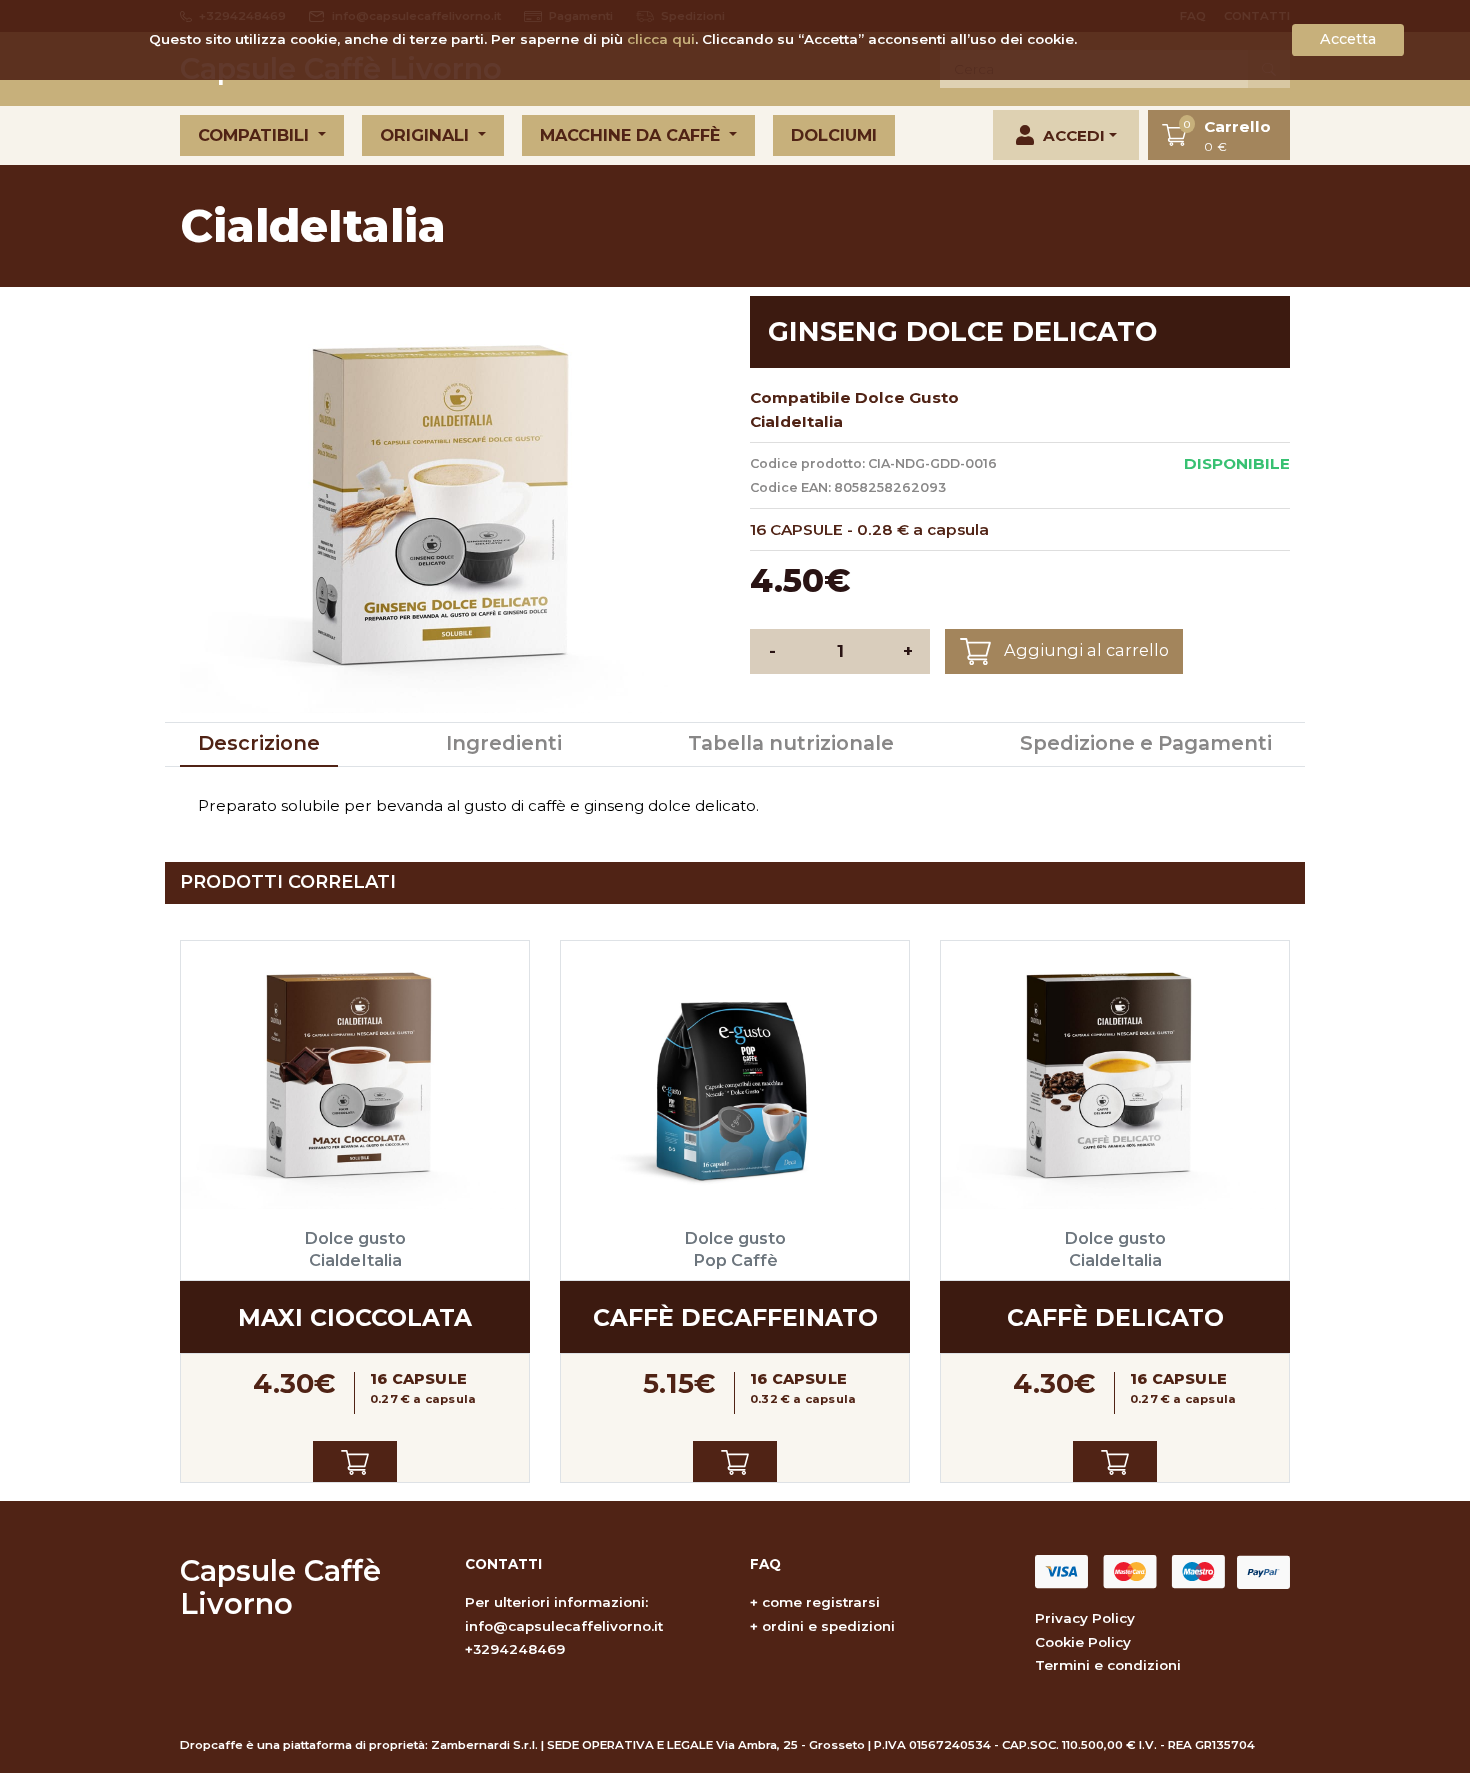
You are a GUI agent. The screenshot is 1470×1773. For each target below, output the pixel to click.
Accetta (1348, 39)
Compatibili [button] (256, 135)
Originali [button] (427, 135)
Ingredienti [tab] (504, 743)
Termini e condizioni (1108, 1665)
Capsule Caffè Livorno (280, 1586)
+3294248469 (515, 1649)
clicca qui (661, 39)
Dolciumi (834, 135)
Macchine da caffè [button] (632, 135)
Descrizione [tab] (259, 743)
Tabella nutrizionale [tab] (791, 743)
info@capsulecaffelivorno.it (564, 1626)
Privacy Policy (1085, 1618)
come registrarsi (821, 1602)
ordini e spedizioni (828, 1626)
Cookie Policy (1083, 1642)
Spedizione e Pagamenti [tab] (1146, 743)
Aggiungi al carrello (1084, 650)
